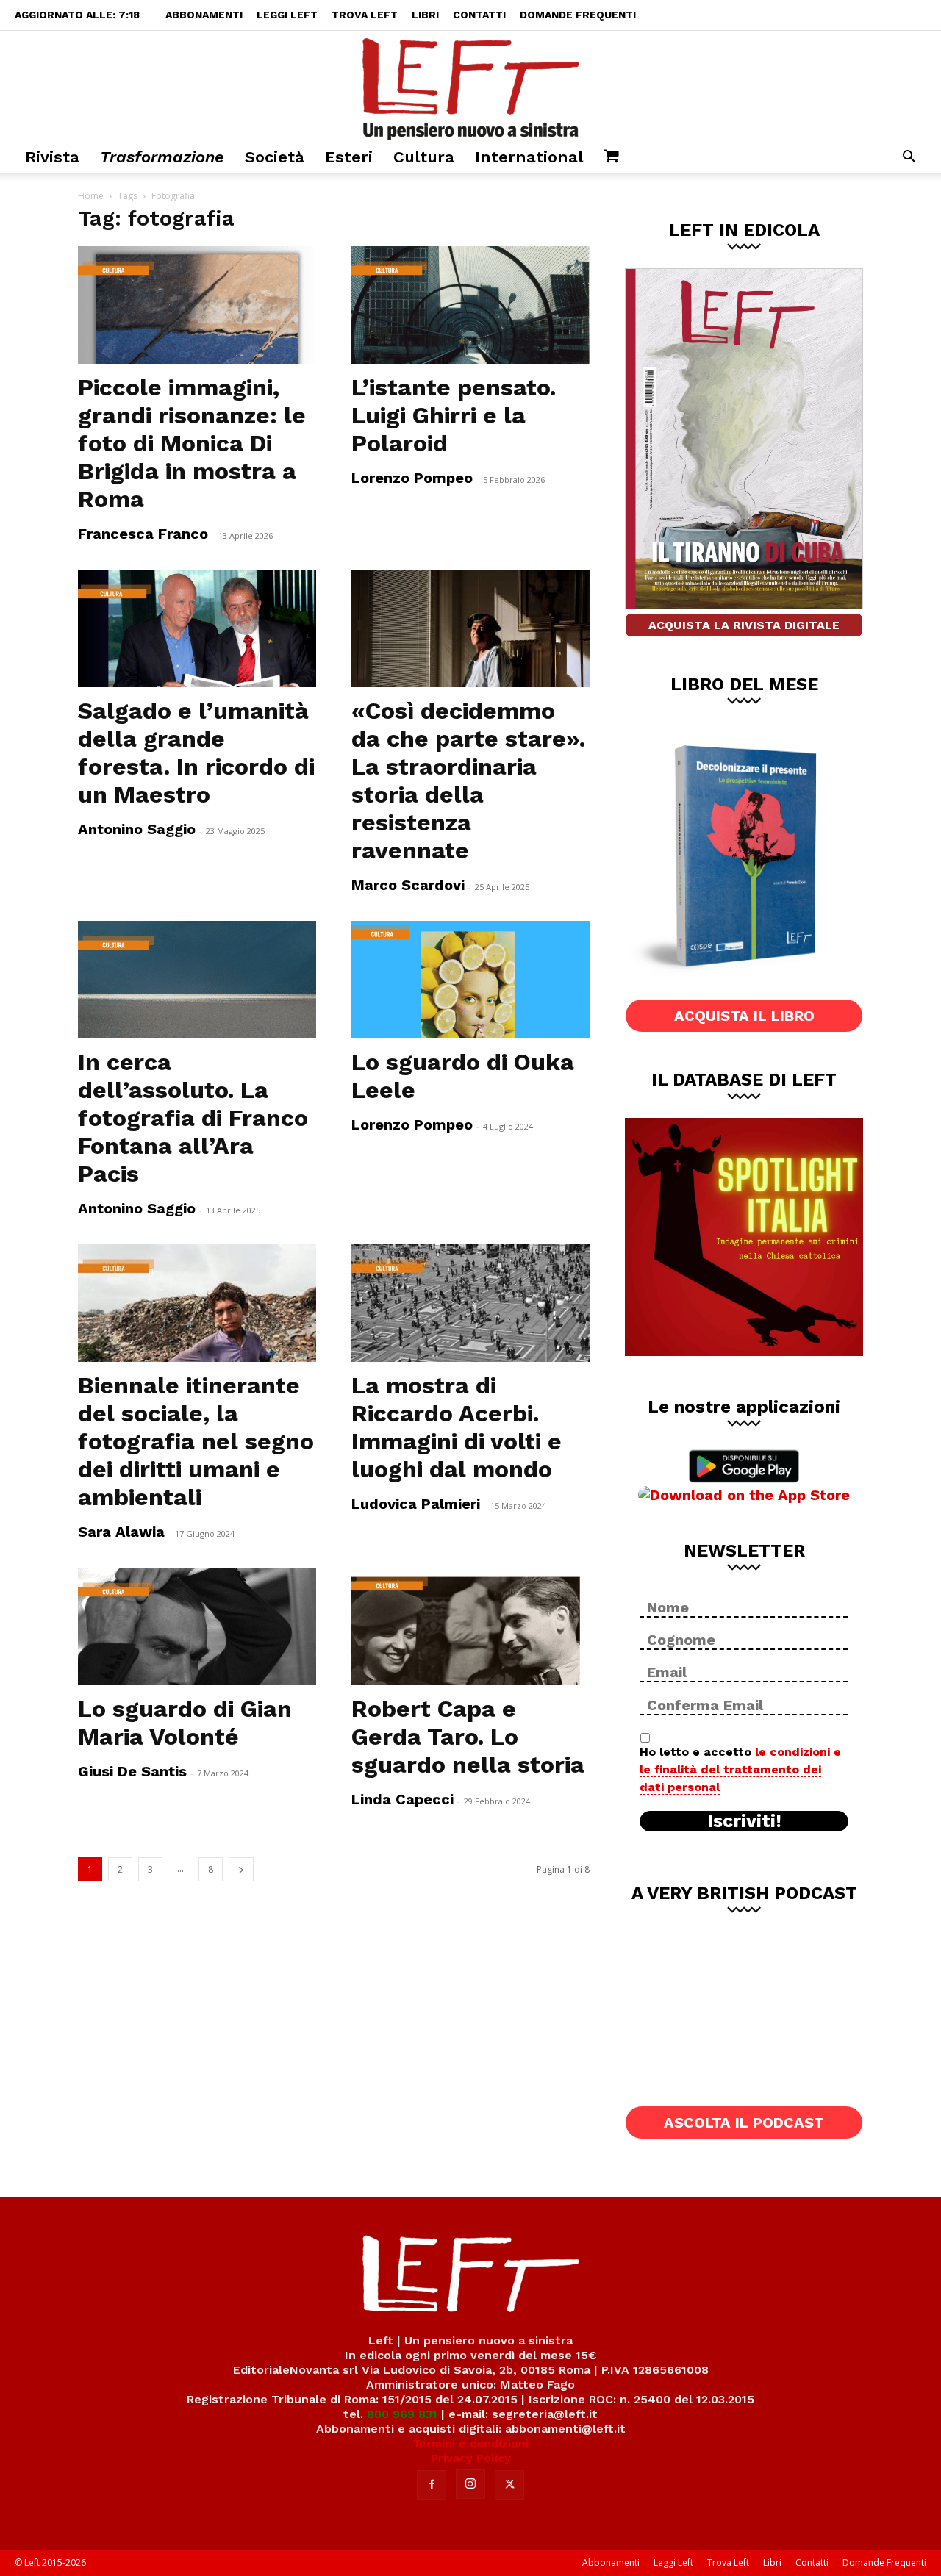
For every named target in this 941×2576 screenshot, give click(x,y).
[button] (909, 158)
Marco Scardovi (408, 885)
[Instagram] (470, 2484)
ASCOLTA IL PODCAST (744, 2123)
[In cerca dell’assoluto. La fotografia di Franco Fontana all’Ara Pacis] (197, 980)
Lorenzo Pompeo (412, 478)
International (529, 157)
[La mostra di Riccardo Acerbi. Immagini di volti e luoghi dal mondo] (470, 1303)
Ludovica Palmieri (416, 1504)
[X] (509, 2485)
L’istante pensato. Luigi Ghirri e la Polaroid (454, 415)
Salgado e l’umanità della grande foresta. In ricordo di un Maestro (196, 753)
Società (275, 157)
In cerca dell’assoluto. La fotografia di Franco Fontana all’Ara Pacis (193, 1118)
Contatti (479, 15)
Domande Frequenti (578, 15)
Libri (425, 15)
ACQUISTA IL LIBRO (744, 1016)
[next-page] (241, 1869)
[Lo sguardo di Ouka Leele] (470, 980)
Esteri (349, 157)
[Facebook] (432, 2485)
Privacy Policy (471, 2458)
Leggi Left (287, 15)
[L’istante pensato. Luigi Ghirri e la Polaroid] (470, 305)
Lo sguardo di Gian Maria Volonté (185, 1723)
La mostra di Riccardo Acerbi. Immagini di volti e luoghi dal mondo (457, 1427)
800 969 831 (402, 2414)
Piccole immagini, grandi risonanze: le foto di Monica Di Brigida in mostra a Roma (192, 443)
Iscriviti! (744, 1821)
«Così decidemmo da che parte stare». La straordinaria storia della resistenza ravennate (468, 781)
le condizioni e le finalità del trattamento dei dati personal (740, 1769)
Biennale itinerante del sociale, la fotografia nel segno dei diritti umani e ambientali (196, 1441)
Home (91, 196)
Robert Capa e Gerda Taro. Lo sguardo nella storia (468, 1737)
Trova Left (365, 15)
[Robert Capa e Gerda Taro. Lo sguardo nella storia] (470, 1626)
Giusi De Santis (132, 1771)
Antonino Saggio (137, 829)
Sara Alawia (121, 1532)
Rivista (52, 157)
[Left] (470, 86)
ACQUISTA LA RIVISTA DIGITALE (744, 625)
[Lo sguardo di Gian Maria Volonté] (197, 1626)
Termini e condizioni (470, 2443)
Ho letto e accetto (740, 1769)
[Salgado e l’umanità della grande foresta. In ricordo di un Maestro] (197, 628)
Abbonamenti (204, 15)
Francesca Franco (143, 534)
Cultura (424, 157)
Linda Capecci (402, 1799)
